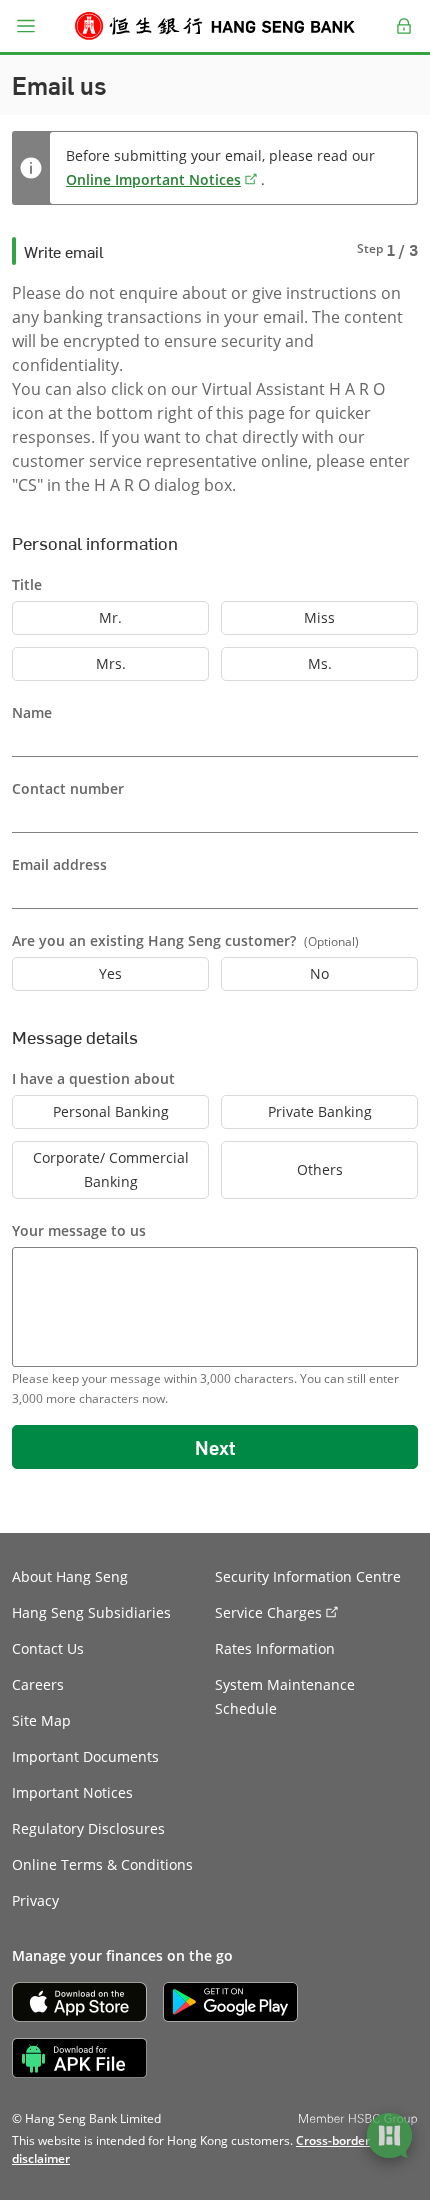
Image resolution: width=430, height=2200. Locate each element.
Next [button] (215, 1447)
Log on (404, 38)
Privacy (35, 1900)
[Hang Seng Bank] (215, 26)
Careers (38, 1684)
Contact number (68, 788)
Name (32, 712)
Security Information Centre (308, 1576)
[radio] (110, 618)
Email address (59, 864)
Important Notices (72, 1792)
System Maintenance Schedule (285, 1696)
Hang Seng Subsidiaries (91, 1612)
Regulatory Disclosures (88, 1828)
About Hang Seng (70, 1576)
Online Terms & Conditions (102, 1864)
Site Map (41, 1720)
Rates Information (275, 1648)
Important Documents (85, 1756)
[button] (26, 26)
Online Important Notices (153, 179)
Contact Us (48, 1648)
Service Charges (268, 1612)
